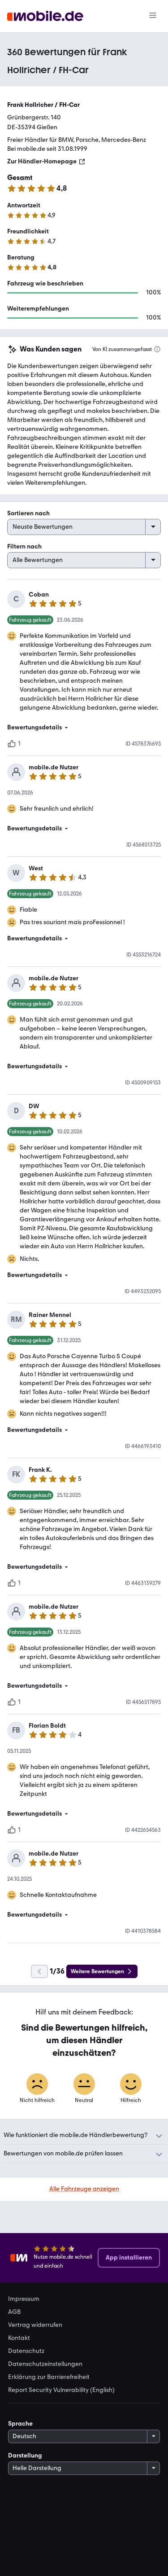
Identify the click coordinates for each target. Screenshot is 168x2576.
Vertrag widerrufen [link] (35, 2325)
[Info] (157, 349)
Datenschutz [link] (26, 2351)
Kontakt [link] (19, 2338)
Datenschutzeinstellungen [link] (45, 2364)
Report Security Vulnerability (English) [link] (61, 2390)
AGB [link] (14, 2312)
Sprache (20, 2424)
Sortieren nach (28, 513)
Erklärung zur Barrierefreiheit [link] (49, 2377)
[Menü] (153, 16)
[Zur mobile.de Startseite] (45, 16)
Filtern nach (24, 546)
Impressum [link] (24, 2299)
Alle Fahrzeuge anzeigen (84, 2189)
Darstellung (25, 2455)
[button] (84, 728)
